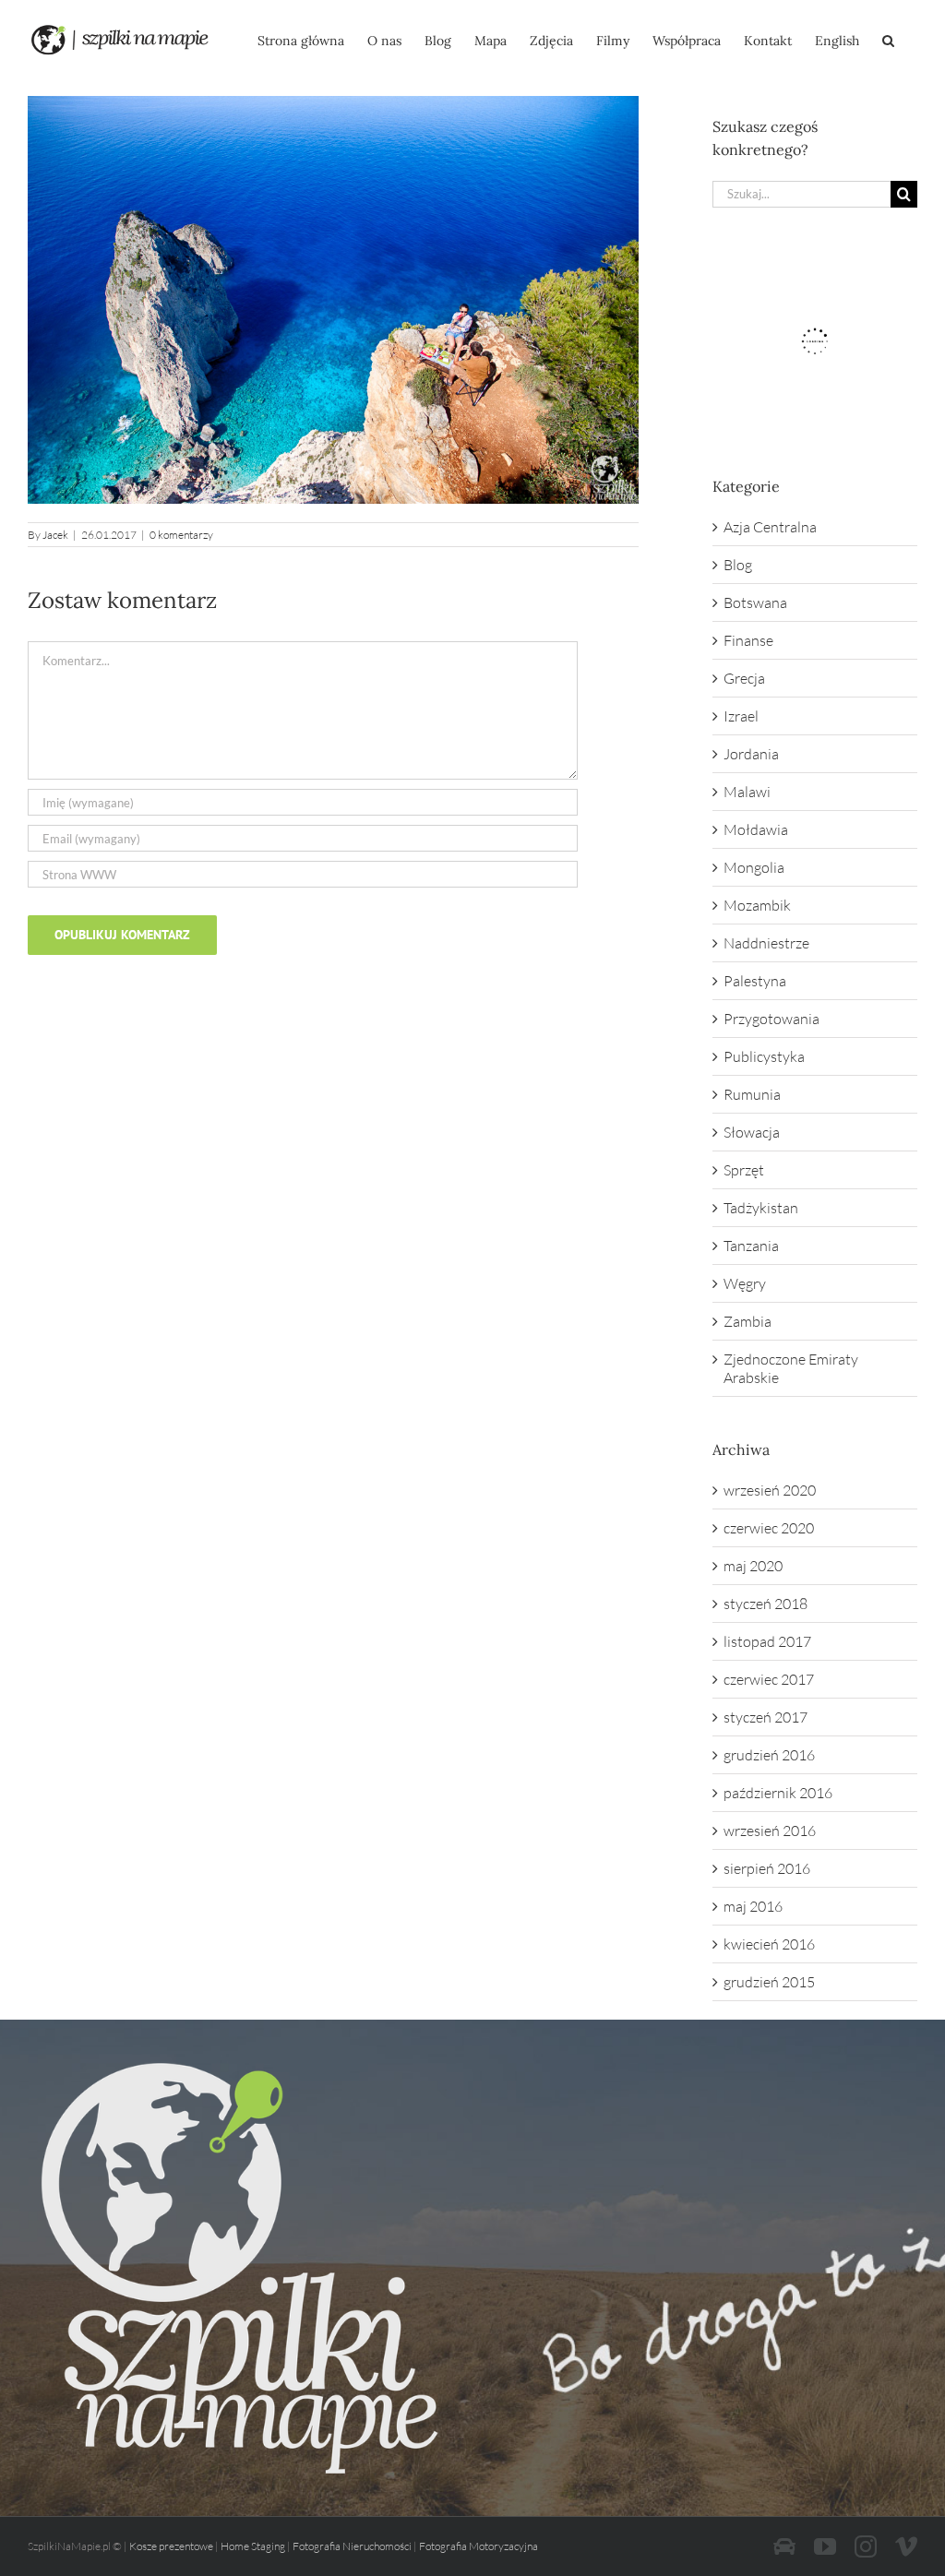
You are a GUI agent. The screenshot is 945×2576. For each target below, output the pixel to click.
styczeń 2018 (766, 1604)
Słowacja (752, 1132)
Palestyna (755, 981)
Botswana (755, 602)
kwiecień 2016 (769, 1944)
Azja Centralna (770, 527)
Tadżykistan (761, 1208)
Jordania (751, 754)
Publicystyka (764, 1056)
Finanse (748, 640)
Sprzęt (744, 1170)
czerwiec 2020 (769, 1528)
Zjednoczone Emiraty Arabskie (791, 1368)
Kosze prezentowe (171, 2546)
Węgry (745, 1283)
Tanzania (751, 1246)
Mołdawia (756, 829)
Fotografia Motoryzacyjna (478, 2546)
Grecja (744, 678)
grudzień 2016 (769, 1755)
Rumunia (752, 1094)
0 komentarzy (181, 535)
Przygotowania (772, 1019)
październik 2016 (778, 1793)
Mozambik (757, 905)
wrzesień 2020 (770, 1490)
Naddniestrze (766, 943)
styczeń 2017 (766, 1717)
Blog (738, 565)
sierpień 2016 (767, 1868)
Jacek (55, 535)
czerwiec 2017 (769, 1679)
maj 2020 (753, 1566)
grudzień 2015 (769, 1982)
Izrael (741, 716)
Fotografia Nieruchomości (352, 2546)
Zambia (748, 1321)
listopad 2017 (767, 1641)
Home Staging (253, 2546)
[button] (888, 39)
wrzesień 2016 (770, 1831)
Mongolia (754, 867)
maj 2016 (753, 1906)
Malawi (747, 792)
